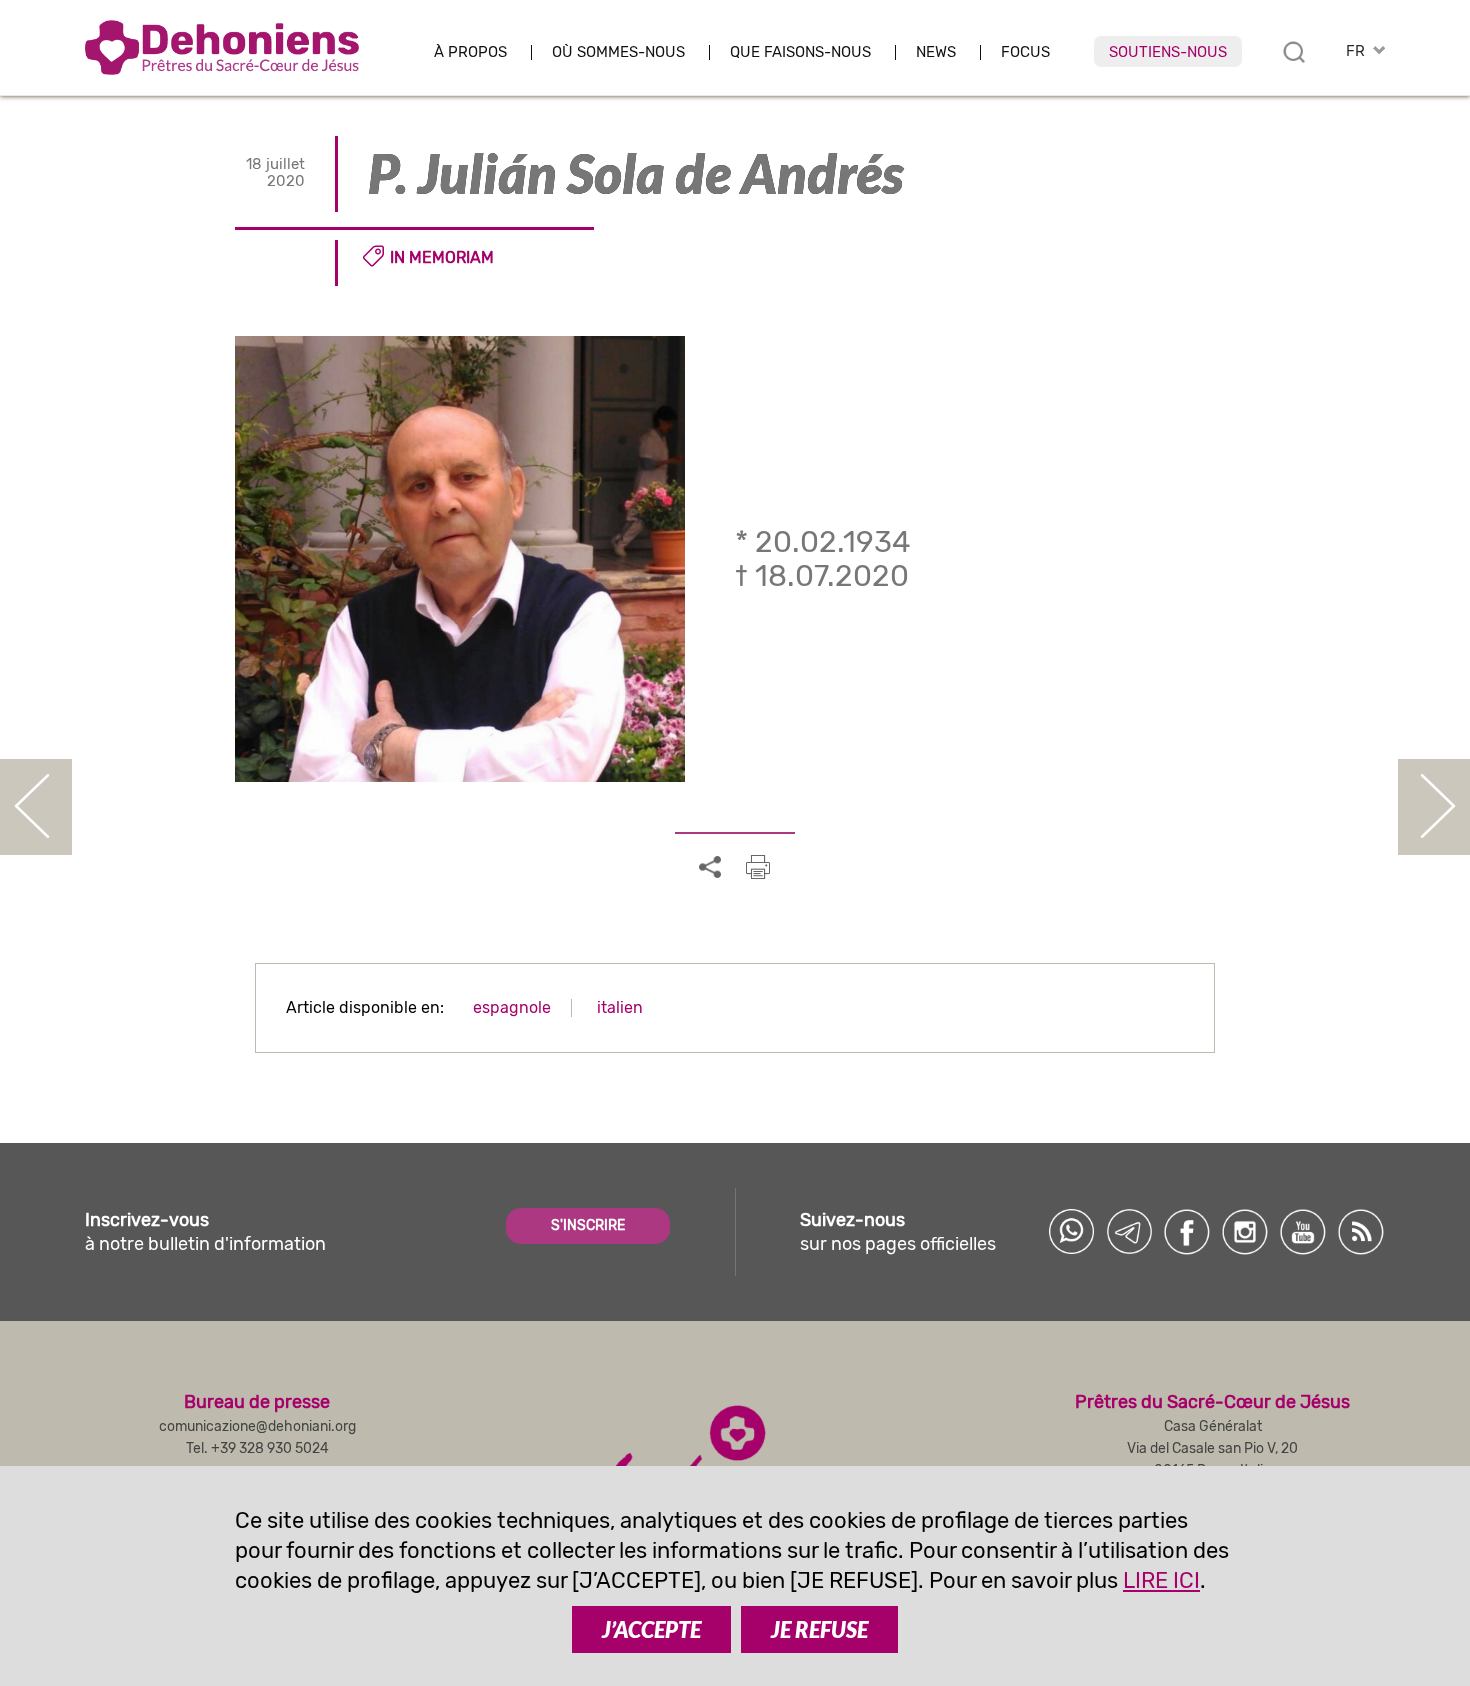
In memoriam (442, 257)
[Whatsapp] (1071, 1232)
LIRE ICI (1161, 1580)
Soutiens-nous (1168, 52)
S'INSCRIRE (588, 1225)
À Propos (470, 52)
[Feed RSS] (1361, 1232)
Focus (1025, 52)
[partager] (710, 868)
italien (620, 1007)
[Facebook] (1187, 1232)
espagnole (512, 1007)
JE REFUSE (819, 1629)
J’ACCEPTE (651, 1629)
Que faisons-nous (800, 52)
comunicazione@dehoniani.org (257, 1426)
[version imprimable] (758, 867)
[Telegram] (1129, 1232)
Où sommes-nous (618, 52)
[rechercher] (1294, 52)
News (936, 52)
